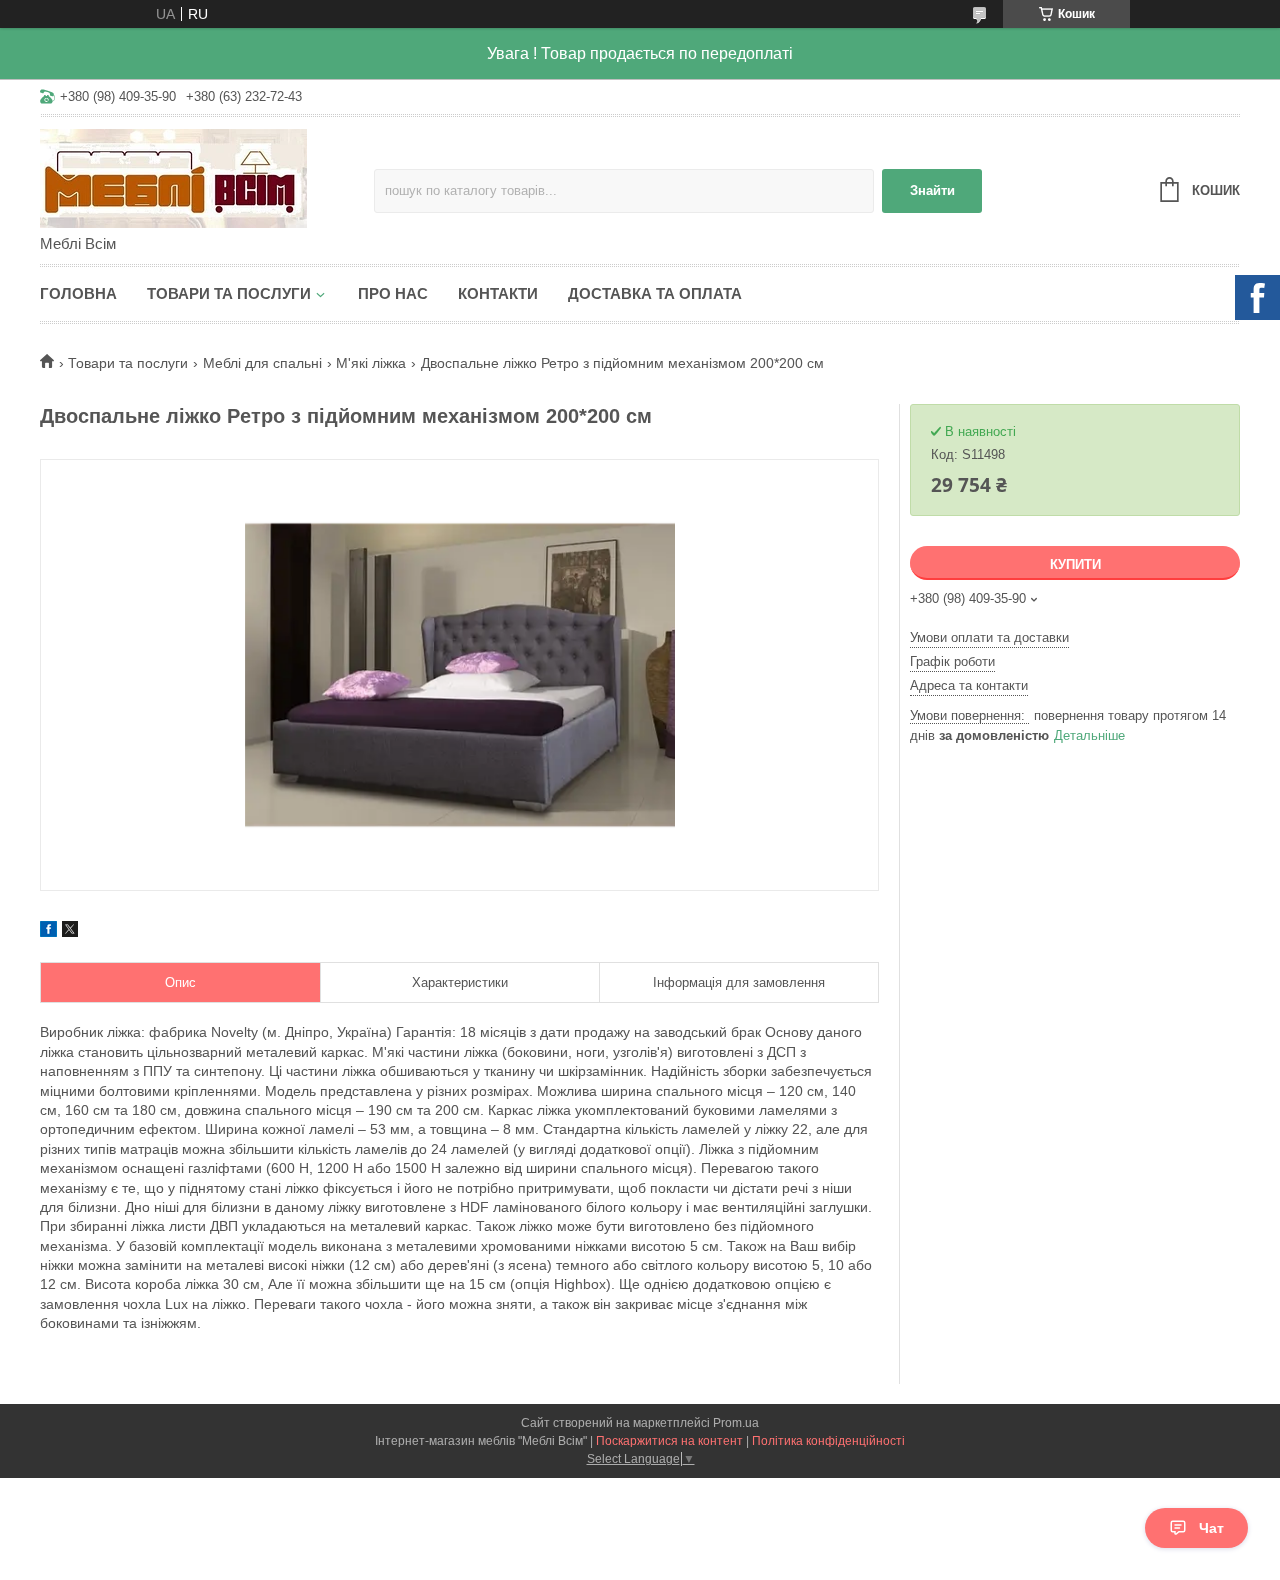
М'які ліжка (371, 363)
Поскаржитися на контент (669, 1441)
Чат (1211, 1528)
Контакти (498, 293)
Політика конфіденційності (828, 1441)
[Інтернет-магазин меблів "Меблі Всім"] (207, 177)
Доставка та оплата (655, 293)
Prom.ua (736, 1423)
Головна (78, 293)
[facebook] (48, 932)
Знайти (932, 190)
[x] (70, 932)
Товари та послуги (229, 293)
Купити (1075, 564)
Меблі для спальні (262, 363)
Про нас (393, 293)
